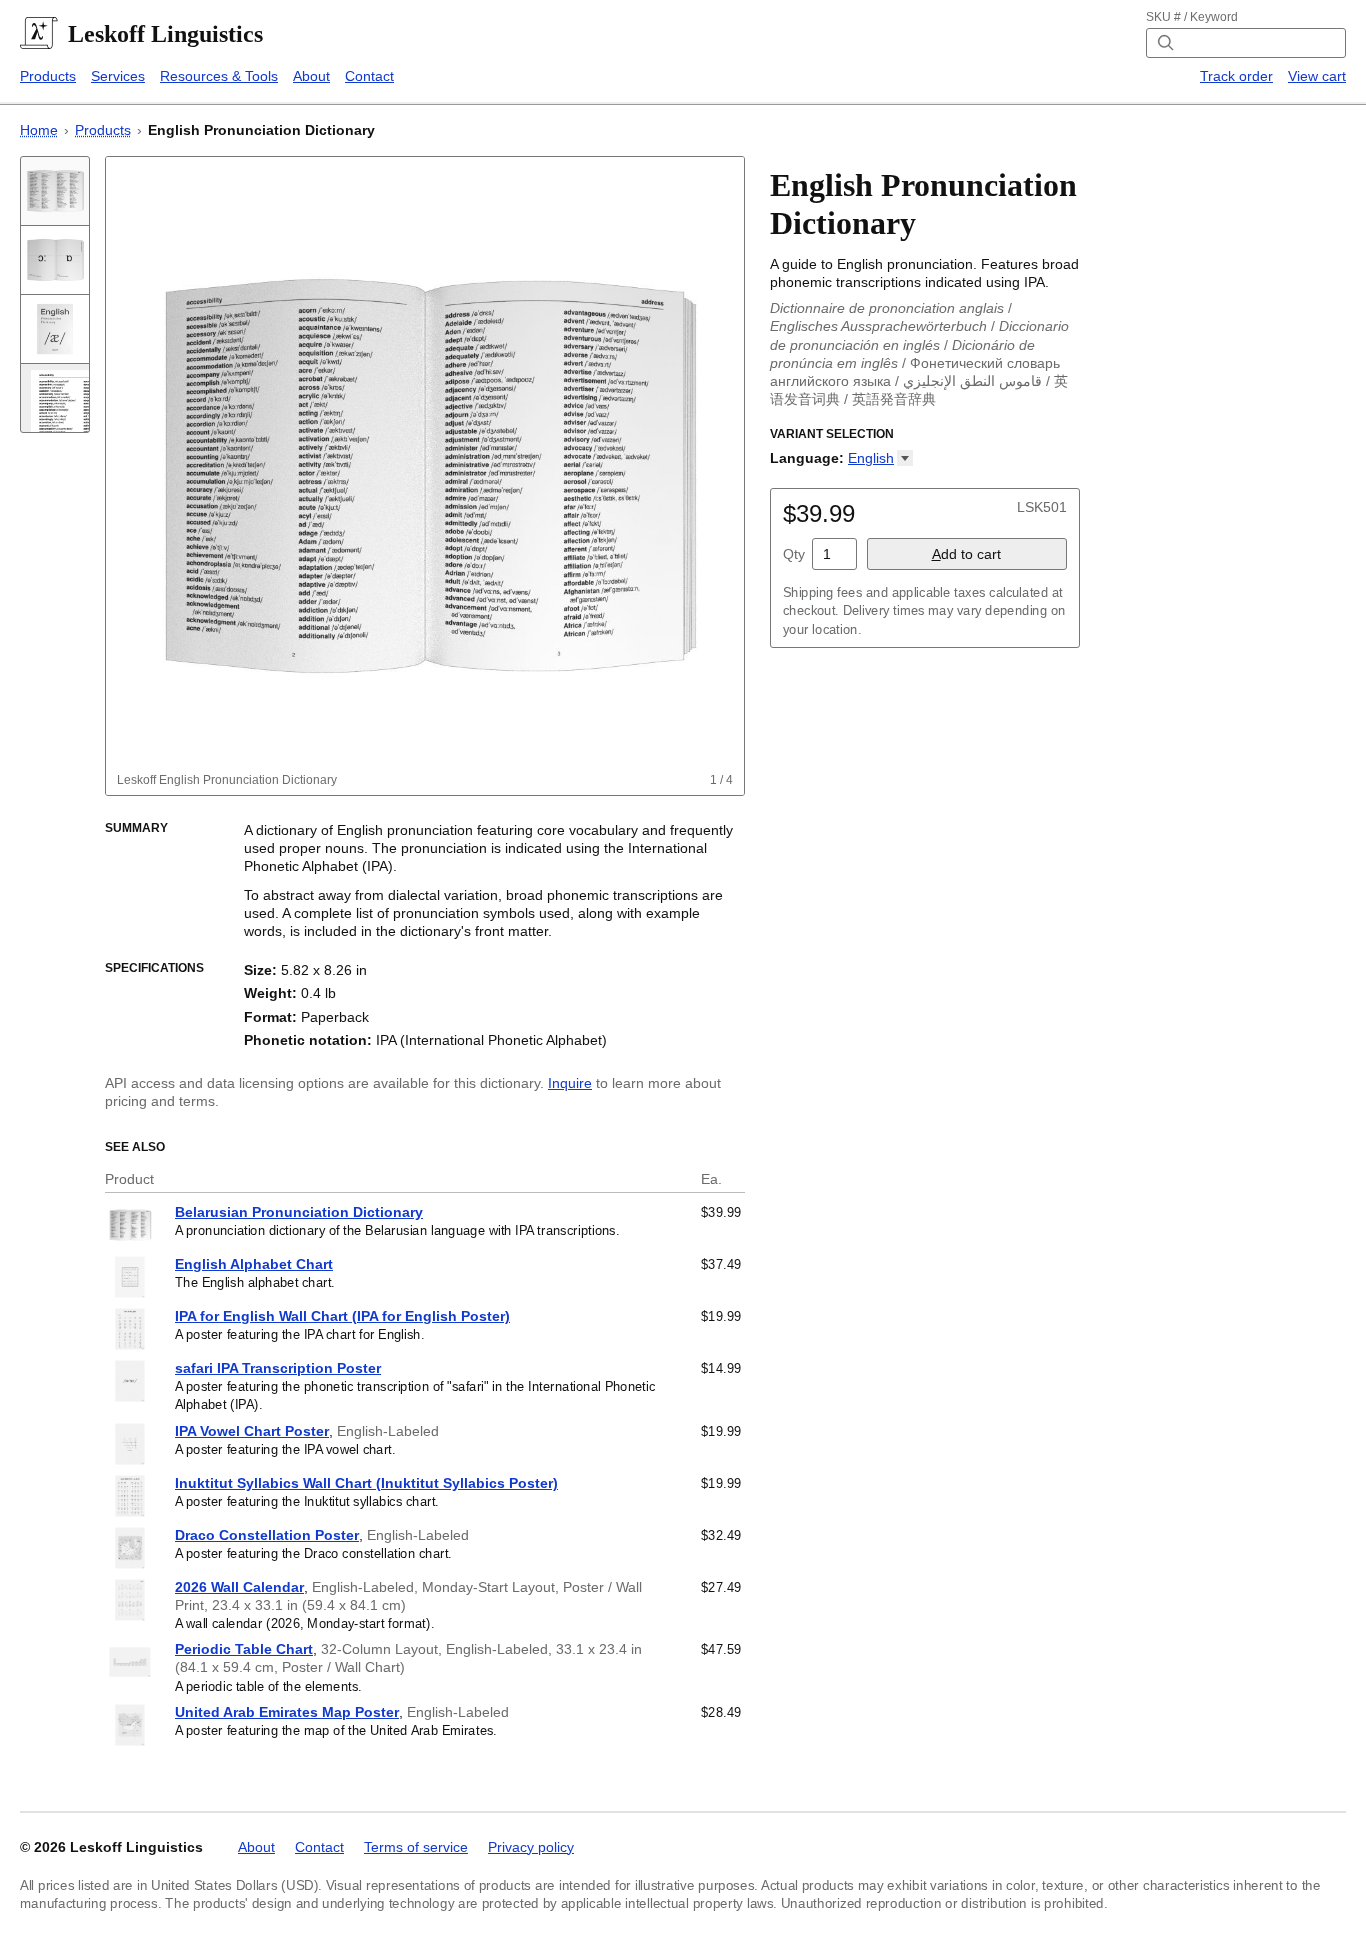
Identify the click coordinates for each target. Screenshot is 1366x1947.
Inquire (570, 1083)
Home (39, 130)
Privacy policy (531, 1847)
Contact (369, 76)
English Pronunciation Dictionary (261, 130)
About (311, 76)
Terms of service (416, 1847)
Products (48, 76)
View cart (1317, 76)
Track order (1236, 76)
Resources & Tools (219, 76)
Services (118, 76)
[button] (880, 458)
